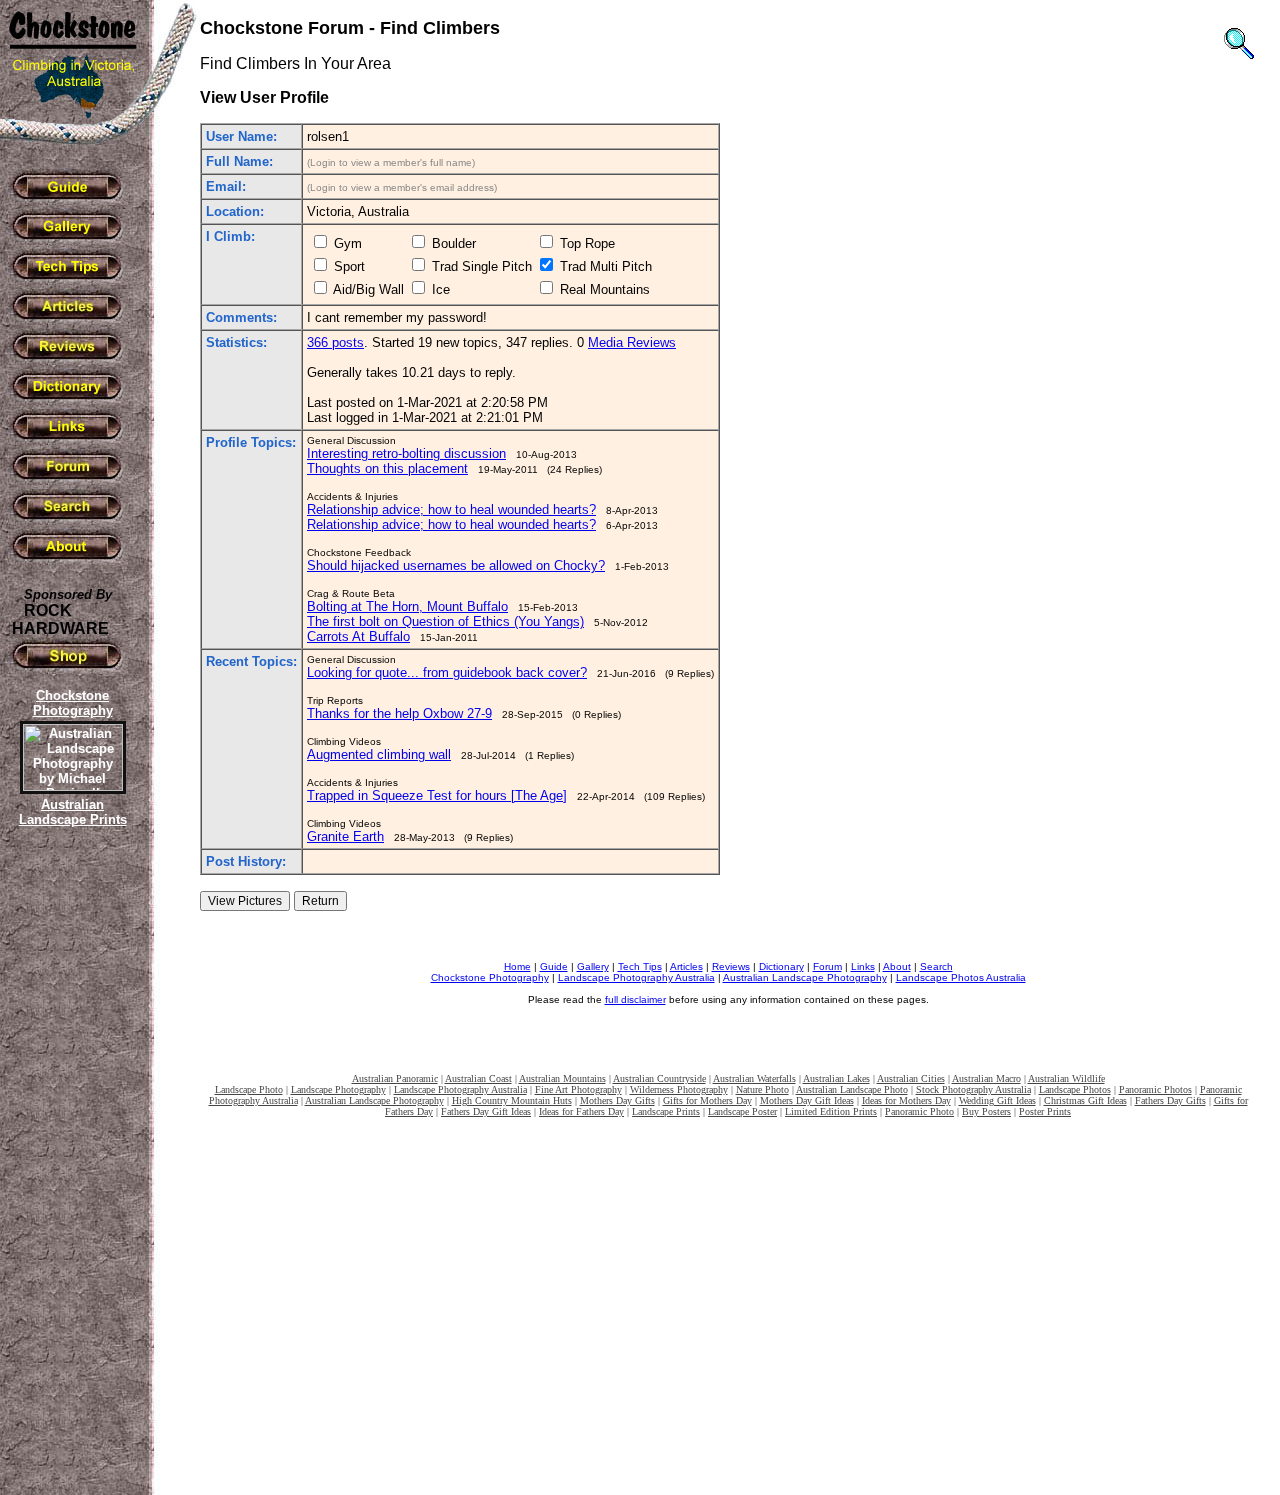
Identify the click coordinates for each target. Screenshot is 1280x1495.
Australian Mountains (562, 1078)
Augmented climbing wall (379, 754)
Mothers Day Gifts (617, 1100)
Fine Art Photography (578, 1089)
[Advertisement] (70, 1175)
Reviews (731, 966)
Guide (554, 966)
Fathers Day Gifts (1170, 1100)
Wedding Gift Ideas (997, 1100)
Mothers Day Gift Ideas (807, 1100)
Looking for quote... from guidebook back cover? (447, 672)
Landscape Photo (249, 1089)
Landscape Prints (666, 1111)
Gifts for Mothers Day (707, 1100)
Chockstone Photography (490, 977)
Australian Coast (478, 1078)
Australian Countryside (659, 1078)
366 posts (335, 342)
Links (863, 966)
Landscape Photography (338, 1089)
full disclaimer (635, 999)
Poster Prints (1045, 1111)
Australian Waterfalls (754, 1078)
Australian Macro (986, 1078)
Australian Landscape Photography (805, 977)
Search (936, 966)
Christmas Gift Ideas (1085, 1100)
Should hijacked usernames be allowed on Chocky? (456, 565)
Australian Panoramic (395, 1078)
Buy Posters (986, 1111)
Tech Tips (640, 966)
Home (517, 966)
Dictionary (781, 966)
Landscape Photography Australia (636, 977)
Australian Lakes (836, 1078)
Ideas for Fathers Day (581, 1111)
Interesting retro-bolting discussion (406, 453)
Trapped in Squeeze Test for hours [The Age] (437, 795)
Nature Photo (762, 1089)
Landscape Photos (1075, 1089)
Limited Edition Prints (831, 1111)
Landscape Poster (742, 1111)
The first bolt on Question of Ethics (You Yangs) (445, 621)
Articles (686, 966)
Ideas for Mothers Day (906, 1100)
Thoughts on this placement (387, 468)
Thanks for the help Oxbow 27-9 (399, 713)
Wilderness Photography (679, 1089)
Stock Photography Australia (973, 1089)
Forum (827, 966)
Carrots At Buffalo (358, 636)
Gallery (593, 966)
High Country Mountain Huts (512, 1100)
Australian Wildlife (1066, 1078)
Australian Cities (911, 1078)
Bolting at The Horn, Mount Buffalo (407, 606)
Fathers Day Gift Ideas (486, 1111)
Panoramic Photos (1155, 1089)
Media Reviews (632, 342)
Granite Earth (345, 836)
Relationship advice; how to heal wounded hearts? (451, 509)
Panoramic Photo (919, 1111)
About (897, 966)
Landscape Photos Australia (961, 977)
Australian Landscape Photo (852, 1089)
